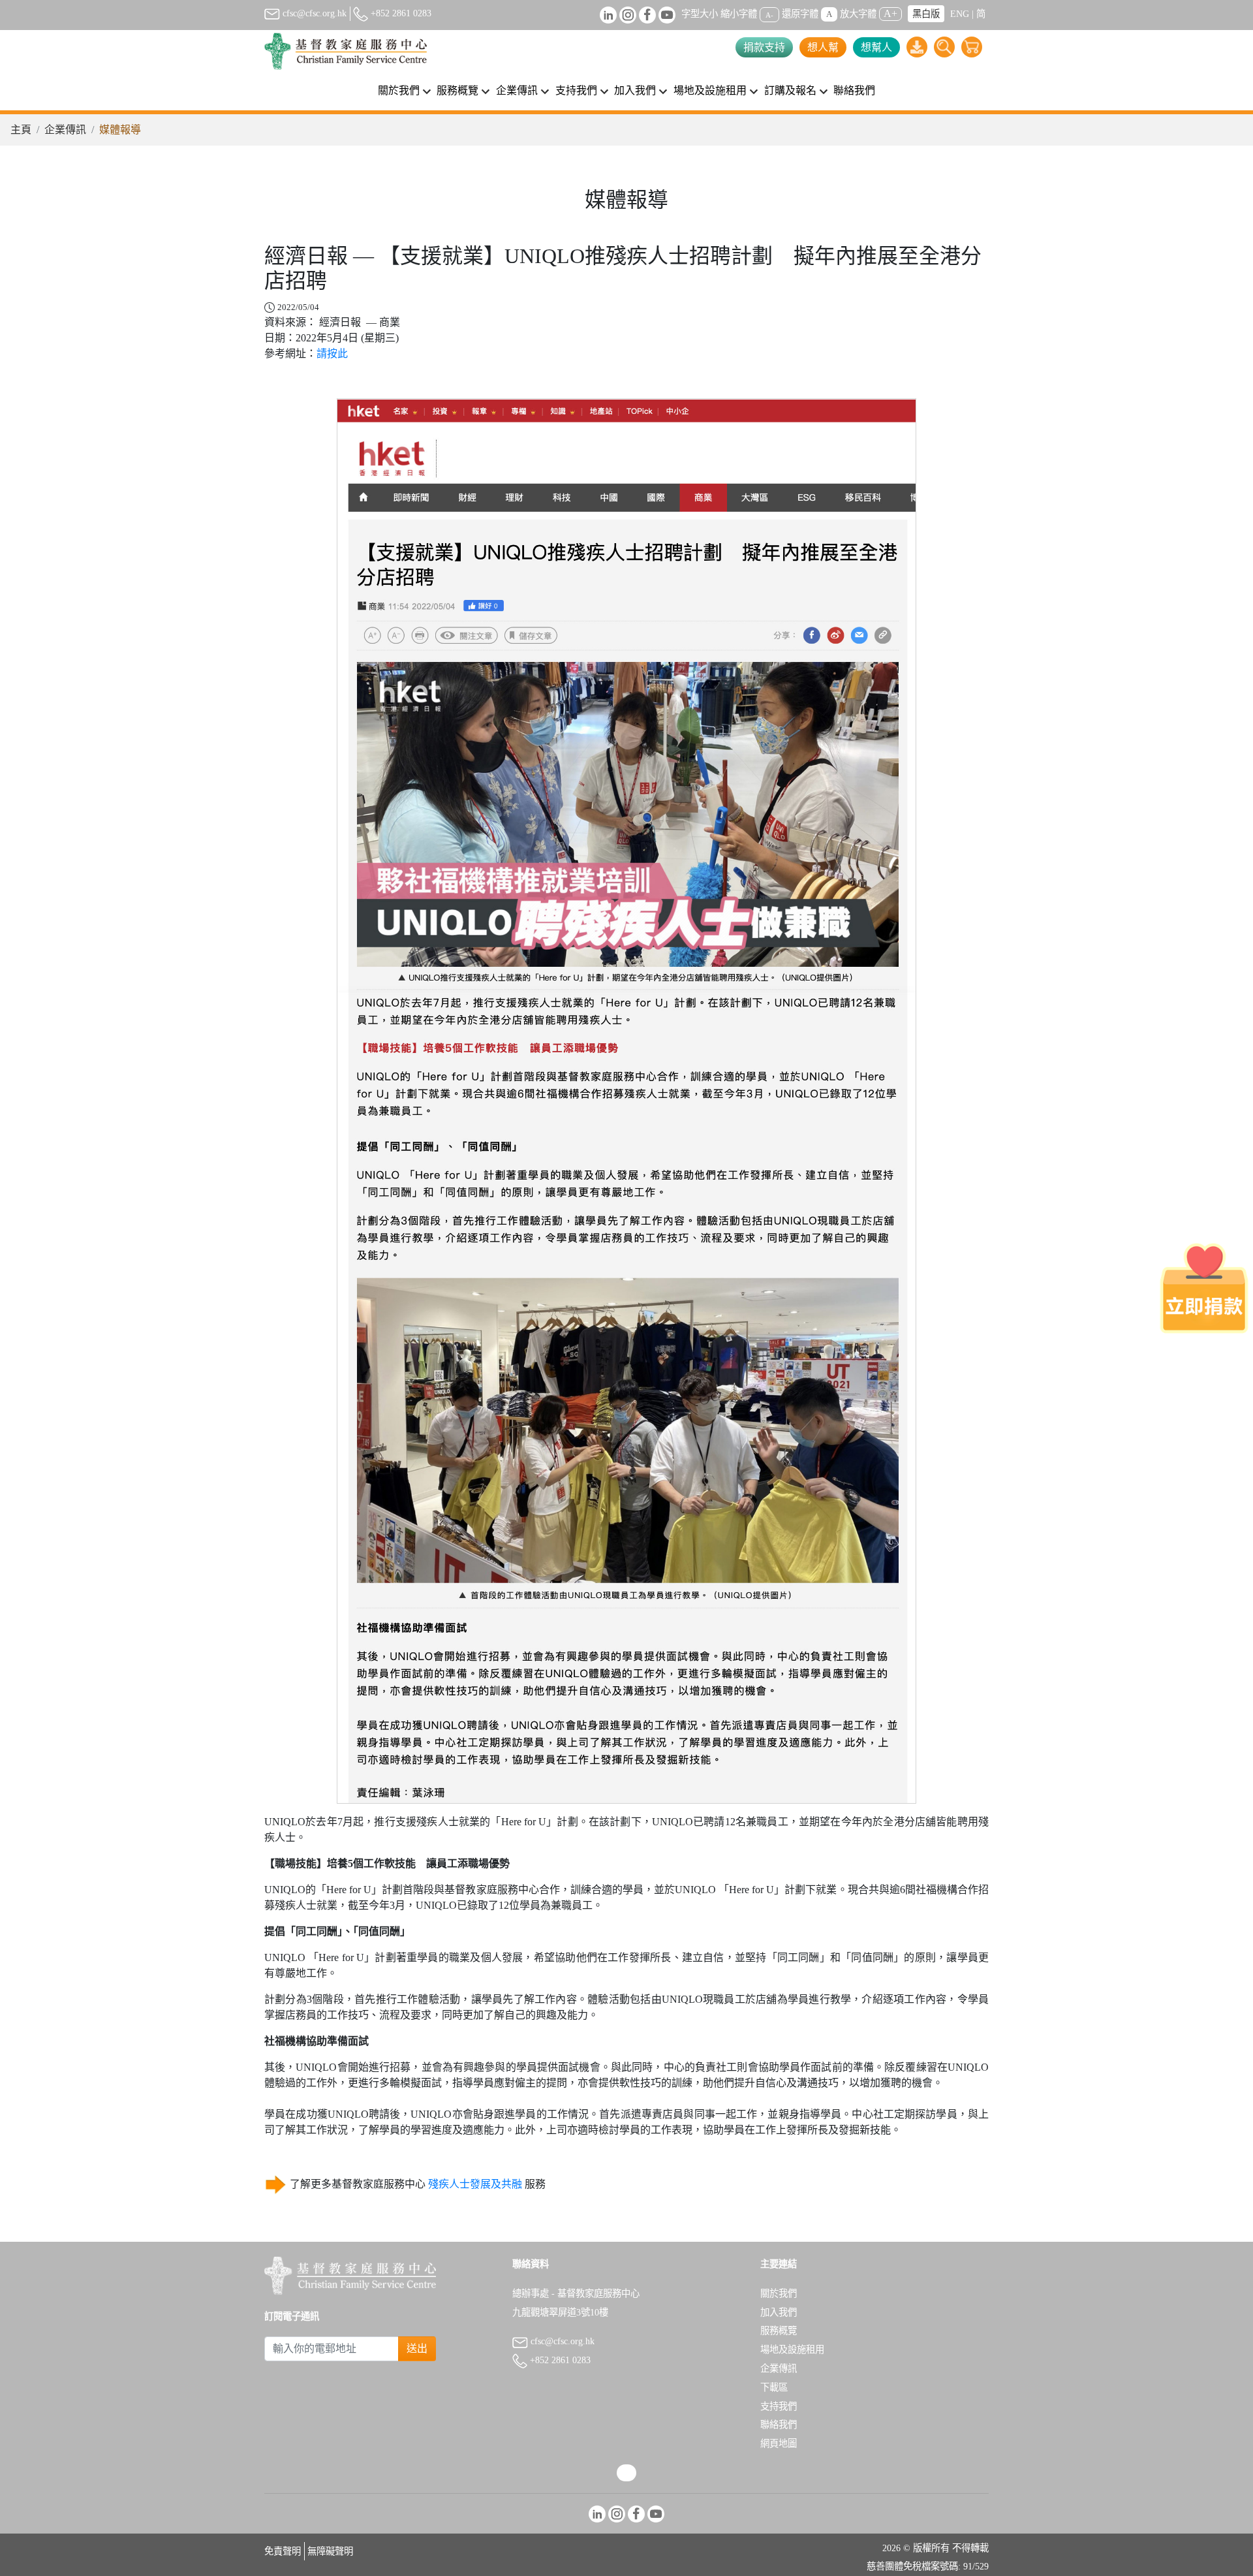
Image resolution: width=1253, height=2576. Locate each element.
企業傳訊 (65, 130)
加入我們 (779, 2312)
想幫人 (876, 47)
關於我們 (779, 2293)
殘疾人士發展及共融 (475, 2184)
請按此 (332, 353)
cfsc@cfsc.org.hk (313, 13)
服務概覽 (779, 2331)
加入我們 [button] (635, 90)
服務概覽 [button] (457, 90)
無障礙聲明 (330, 2551)
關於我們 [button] (399, 90)
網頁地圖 (779, 2443)
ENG (960, 14)
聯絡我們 (854, 90)
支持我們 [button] (576, 90)
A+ (890, 13)
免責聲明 (283, 2551)
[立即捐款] (1204, 1288)
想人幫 (823, 47)
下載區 (774, 2387)
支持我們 (779, 2406)
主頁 (21, 130)
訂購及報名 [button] (790, 90)
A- (769, 14)
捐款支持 (764, 47)
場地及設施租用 (792, 2349)
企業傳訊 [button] (517, 90)
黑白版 (926, 14)
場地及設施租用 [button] (710, 90)
